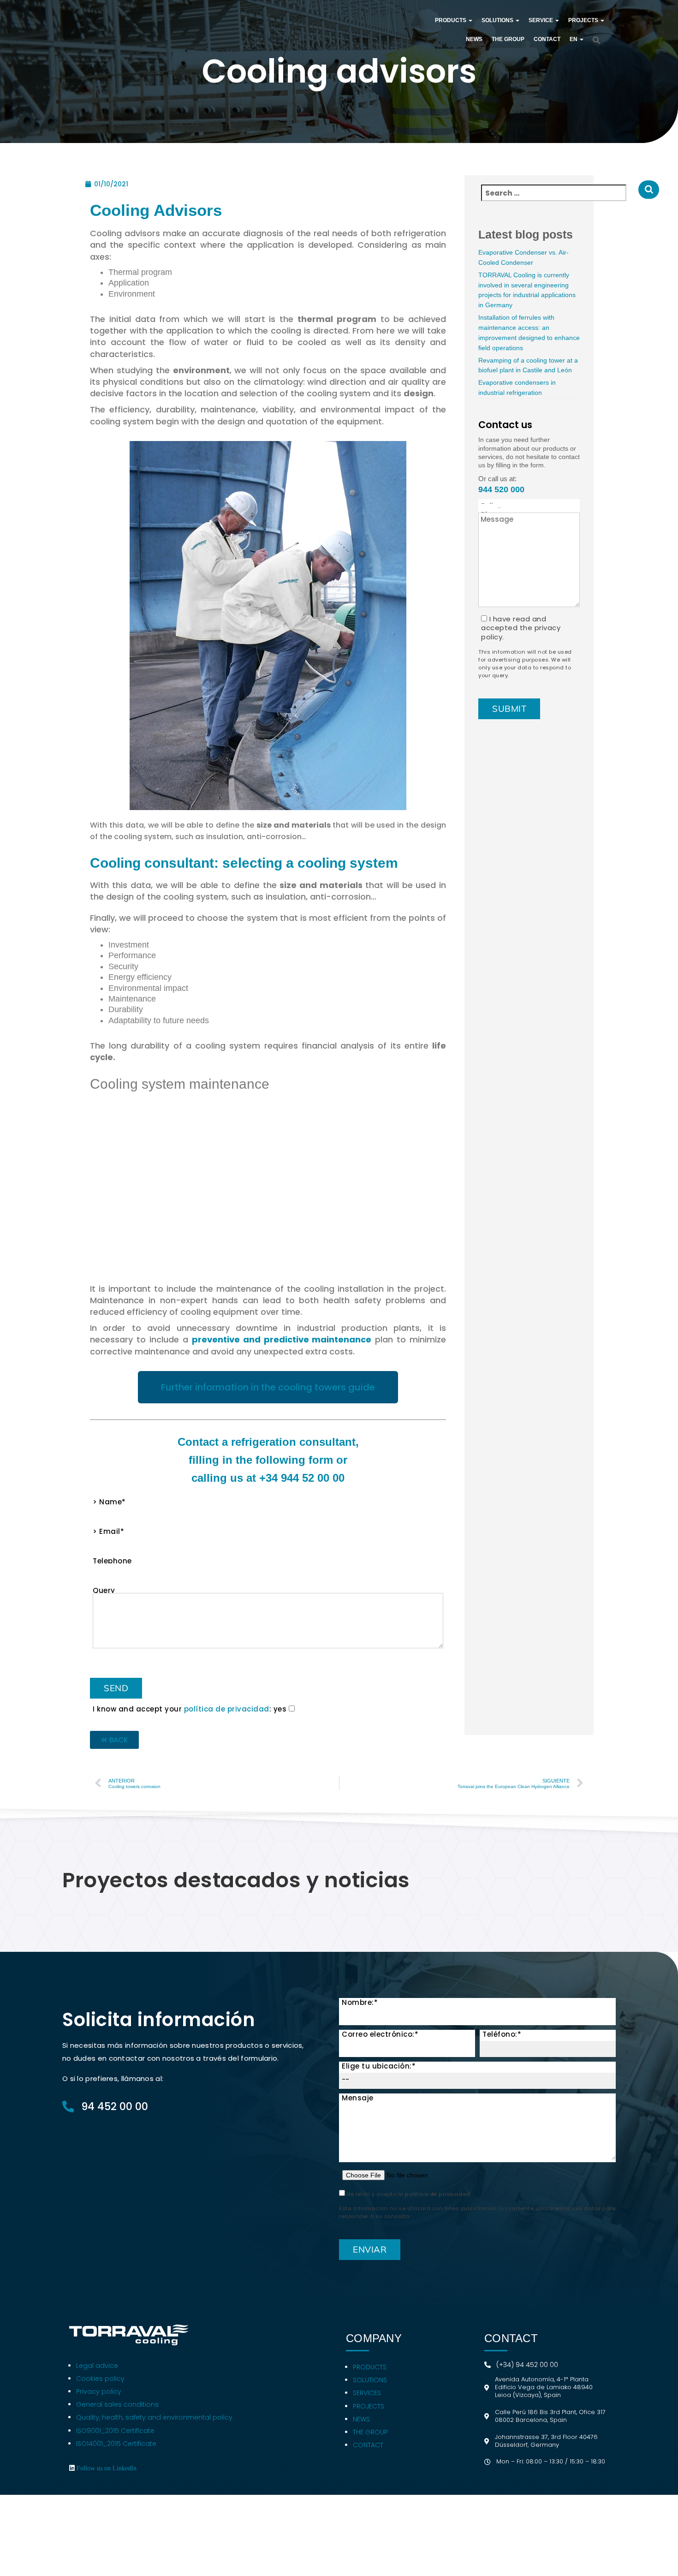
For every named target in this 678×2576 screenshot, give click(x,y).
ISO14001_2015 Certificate (116, 2444)
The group (370, 2432)
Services (367, 2393)
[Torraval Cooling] (233, 30)
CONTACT (547, 39)
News (474, 39)
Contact (368, 2445)
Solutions (370, 2380)
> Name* (109, 1503)
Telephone (112, 1562)
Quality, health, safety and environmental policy (154, 2417)
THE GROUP (508, 39)
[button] (470, 20)
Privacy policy (100, 2391)
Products (370, 2367)
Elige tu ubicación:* (379, 2066)
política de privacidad (227, 1709)
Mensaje (358, 2098)
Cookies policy (100, 2379)
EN (574, 39)
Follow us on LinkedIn (107, 2468)
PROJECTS (584, 20)
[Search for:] (558, 198)
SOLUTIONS (498, 20)
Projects (369, 2406)
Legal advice (98, 2366)
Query (104, 1592)
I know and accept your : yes (191, 1709)
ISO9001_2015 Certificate (115, 2431)
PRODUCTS (451, 20)
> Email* (108, 1532)
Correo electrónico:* (380, 2034)
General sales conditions (117, 2404)
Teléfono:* (502, 2034)
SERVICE (541, 20)
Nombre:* (360, 2003)
